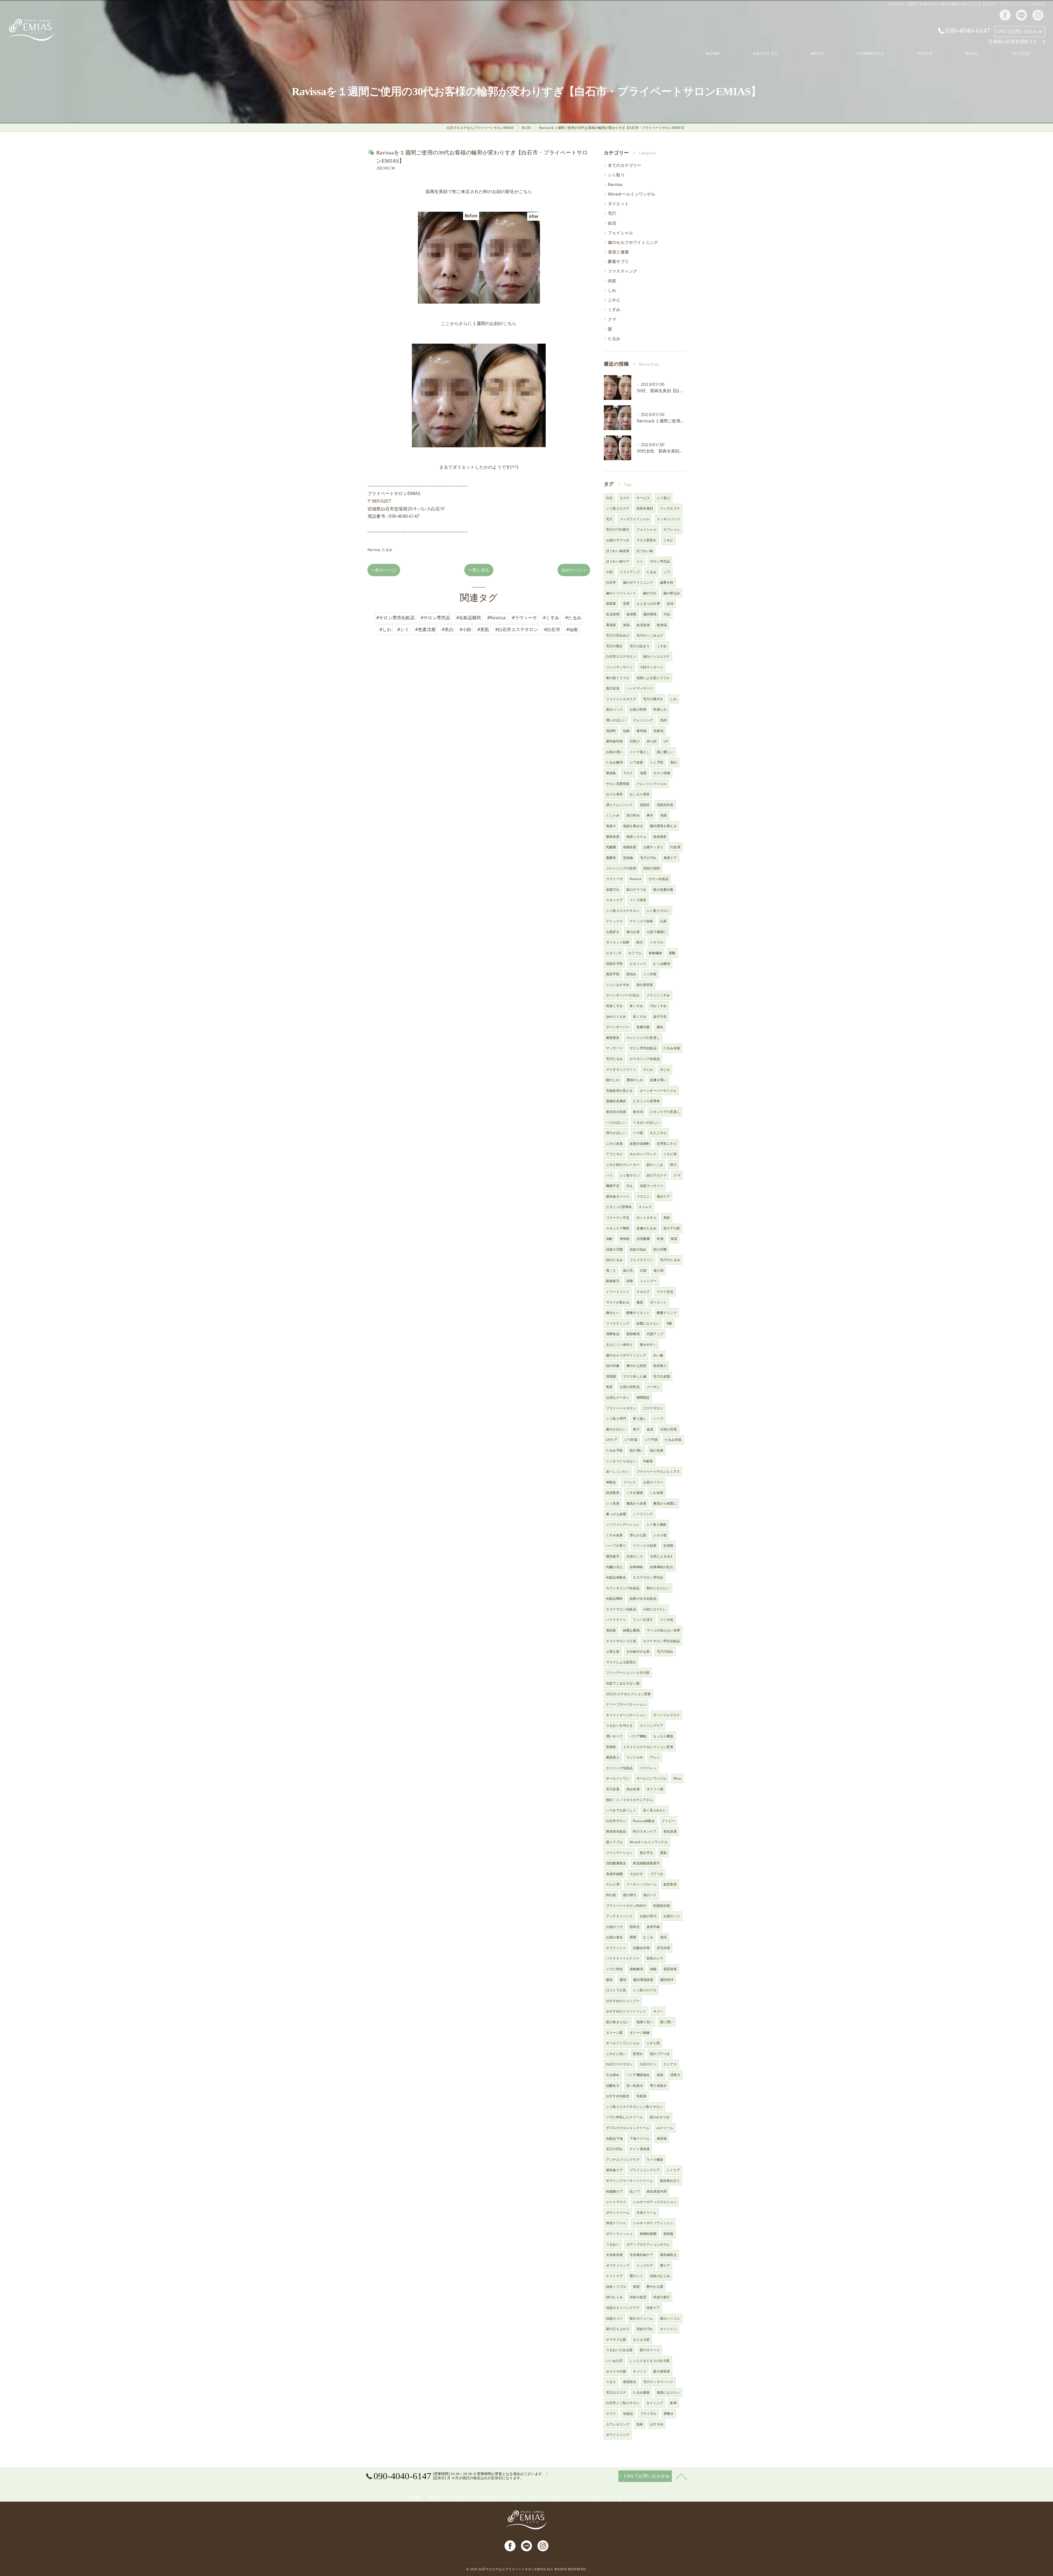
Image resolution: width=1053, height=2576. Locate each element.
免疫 (664, 815)
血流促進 (643, 625)
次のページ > (574, 570)
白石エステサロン (619, 2064)
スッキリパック (668, 519)
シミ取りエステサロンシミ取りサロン (634, 2107)
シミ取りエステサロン (623, 911)
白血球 (675, 847)
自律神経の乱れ (662, 1567)
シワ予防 (651, 1440)
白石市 (611, 582)
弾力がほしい (616, 1133)
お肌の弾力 (648, 1916)
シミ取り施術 (656, 1524)
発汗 (636, 1429)
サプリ (611, 2414)
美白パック (614, 709)
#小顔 (465, 629)
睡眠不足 (613, 1186)
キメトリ (640, 2371)
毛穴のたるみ (670, 1260)
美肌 (667, 1218)
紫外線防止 (668, 2255)
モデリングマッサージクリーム (629, 2181)
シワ (667, 572)
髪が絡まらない (618, 2022)
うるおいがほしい (646, 1122)
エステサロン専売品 (648, 1577)
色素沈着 (643, 1027)
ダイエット (618, 204)
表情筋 (625, 1239)
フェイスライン (641, 1260)
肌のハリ (650, 1895)
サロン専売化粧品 (643, 1048)
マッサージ (614, 1048)
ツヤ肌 (638, 1133)
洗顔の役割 (651, 868)
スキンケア (614, 900)
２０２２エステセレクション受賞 (648, 1747)
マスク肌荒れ (646, 540)
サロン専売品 (660, 561)
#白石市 (552, 629)
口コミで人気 (616, 1990)
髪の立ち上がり (618, 2329)
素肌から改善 (636, 1503)
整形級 (611, 773)
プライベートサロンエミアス (658, 1471)
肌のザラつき (636, 890)
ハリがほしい (616, 1122)
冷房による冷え (662, 1556)
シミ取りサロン (658, 911)
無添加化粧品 (616, 1831)
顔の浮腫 (660, 1249)
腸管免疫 (613, 837)
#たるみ (573, 618)
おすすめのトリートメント (626, 2011)
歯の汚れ (650, 593)
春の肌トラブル (618, 678)
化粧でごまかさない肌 (623, 1683)
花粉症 (645, 805)
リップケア (645, 2265)
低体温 (662, 625)
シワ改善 (636, 762)
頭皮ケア (653, 2308)
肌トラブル (614, 1842)
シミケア (673, 2170)
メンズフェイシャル (635, 519)
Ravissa (374, 550)
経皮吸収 (613, 1493)
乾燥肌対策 (662, 1906)
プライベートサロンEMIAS (626, 1906)
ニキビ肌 (653, 2043)
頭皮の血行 (662, 2297)
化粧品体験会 (616, 1577)
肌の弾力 (630, 1895)
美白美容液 (645, 985)
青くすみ (636, 1006)
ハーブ (658, 1419)
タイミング (655, 2403)
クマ (612, 319)
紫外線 (642, 731)
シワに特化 (614, 1969)
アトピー (669, 1821)
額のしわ (613, 1080)
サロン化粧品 (659, 879)
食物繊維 (655, 953)
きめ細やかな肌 (638, 1651)
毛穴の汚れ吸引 (618, 529)
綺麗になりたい (648, 1323)
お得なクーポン (618, 1397)
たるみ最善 (641, 2392)
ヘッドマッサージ (640, 688)
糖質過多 (613, 1038)
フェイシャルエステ (621, 699)
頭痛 (630, 1281)
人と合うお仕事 (648, 603)
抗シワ (635, 2191)
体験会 (611, 1482)
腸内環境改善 (643, 1980)
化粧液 (642, 2096)
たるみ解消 (614, 762)
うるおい (613, 2244)
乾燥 (660, 1239)
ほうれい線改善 (618, 551)
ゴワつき (657, 1874)
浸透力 (675, 2075)
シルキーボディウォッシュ (653, 2223)
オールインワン (618, 1778)
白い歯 (658, 1355)
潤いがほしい (616, 720)
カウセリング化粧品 (645, 1059)
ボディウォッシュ (619, 2234)
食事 (673, 2403)
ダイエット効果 (618, 942)
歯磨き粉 (667, 582)
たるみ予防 (614, 1450)
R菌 (669, 1323)
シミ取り (616, 175)
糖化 (660, 1027)
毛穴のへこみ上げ (650, 635)
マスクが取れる (618, 1302)
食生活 (638, 1112)
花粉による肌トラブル (653, 678)
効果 (640, 2424)
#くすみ (551, 618)
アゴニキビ (614, 1154)
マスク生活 (665, 1292)
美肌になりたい (668, 2392)
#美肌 (483, 629)
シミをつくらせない (621, 1461)
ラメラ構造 (655, 2160)
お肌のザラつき (618, 540)
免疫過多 (660, 837)
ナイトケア (614, 2276)
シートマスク (616, 2202)
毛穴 (612, 213)
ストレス (645, 1207)
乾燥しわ (660, 709)
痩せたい (613, 1313)
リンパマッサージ (619, 667)
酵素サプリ (618, 261)
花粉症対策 (665, 805)
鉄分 (640, 942)
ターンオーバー (618, 1027)
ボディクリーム (618, 2212)
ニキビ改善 (614, 1143)
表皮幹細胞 (614, 1874)
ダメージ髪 (614, 2033)
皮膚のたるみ (646, 1228)
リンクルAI (635, 1757)
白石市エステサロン (621, 656)
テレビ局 (613, 1884)
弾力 (673, 1165)
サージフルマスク (667, 1715)
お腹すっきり (653, 847)
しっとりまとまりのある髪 (650, 2361)
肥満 (633, 1937)
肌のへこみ (655, 1165)
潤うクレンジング (619, 805)
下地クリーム (640, 2138)
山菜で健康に (657, 932)
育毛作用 (663, 1948)
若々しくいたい (618, 1471)
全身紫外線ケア (641, 2255)
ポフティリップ (618, 2265)
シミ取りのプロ (645, 1990)
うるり (611, 2382)
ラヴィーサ (614, 879)
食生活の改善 (616, 1112)
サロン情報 (662, 773)
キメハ (658, 2011)
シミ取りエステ (618, 508)
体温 (626, 625)
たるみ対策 (673, 1440)
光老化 (659, 731)
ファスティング (622, 271)
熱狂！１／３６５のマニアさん (629, 1800)
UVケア (612, 1440)
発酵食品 (613, 1334)
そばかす (636, 1874)
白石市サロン (616, 1821)
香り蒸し (640, 1419)
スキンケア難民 (618, 1228)
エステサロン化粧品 (621, 1609)
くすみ (614, 309)
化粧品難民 (614, 1598)
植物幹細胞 (648, 2234)
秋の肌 (611, 1895)
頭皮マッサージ (652, 1186)
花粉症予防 (614, 964)
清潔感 (611, 1376)
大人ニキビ (658, 1133)
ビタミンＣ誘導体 (646, 1101)
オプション (672, 529)
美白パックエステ (656, 656)
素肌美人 (613, 1757)
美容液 (662, 2138)
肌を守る (646, 1853)
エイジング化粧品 (619, 1768)
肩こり (611, 1270)
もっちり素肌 (663, 1736)
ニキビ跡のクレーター (623, 1165)
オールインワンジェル (623, 2043)
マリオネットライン (621, 1069)
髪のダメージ (650, 2350)
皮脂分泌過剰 (640, 1143)
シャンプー (648, 1281)
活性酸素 (643, 1239)
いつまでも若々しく (621, 1810)
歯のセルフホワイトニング (633, 242)
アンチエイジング (619, 1916)
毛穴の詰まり (640, 646)
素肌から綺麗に (665, 1503)
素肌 (640, 1302)
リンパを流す (643, 1620)
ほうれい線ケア (618, 561)
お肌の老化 (614, 1937)
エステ (625, 498)
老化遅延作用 (657, 2191)
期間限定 (643, 1397)
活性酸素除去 (616, 1863)
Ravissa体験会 (644, 1821)
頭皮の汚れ (645, 2329)
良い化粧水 (635, 2086)
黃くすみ (640, 1016)
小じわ (648, 1069)
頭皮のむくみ (660, 2276)
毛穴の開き (614, 646)
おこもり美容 (640, 794)
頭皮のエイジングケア (623, 2308)
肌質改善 (670, 1969)
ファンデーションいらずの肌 (628, 1672)
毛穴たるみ (614, 1059)
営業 (626, 603)
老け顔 (659, 1270)
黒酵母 (611, 858)
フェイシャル (620, 233)
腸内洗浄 (667, 1980)
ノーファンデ (643, 1514)
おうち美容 (614, 794)
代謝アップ (655, 1334)
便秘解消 (636, 1969)
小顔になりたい (655, 1609)
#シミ (403, 629)
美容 (660, 2075)
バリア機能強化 (638, 2075)
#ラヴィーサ (524, 618)
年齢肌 (648, 1461)
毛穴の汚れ (648, 858)
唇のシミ (636, 2276)
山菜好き (613, 932)
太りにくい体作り (619, 1344)
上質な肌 (613, 1651)
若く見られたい (655, 1810)
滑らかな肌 (638, 1535)
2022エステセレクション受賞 (628, 1694)
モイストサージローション (626, 1715)
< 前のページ (384, 570)
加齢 (609, 1239)
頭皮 (612, 281)
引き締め (613, 2075)
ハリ (609, 1175)
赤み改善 (633, 1789)
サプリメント (616, 1948)
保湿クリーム (616, 2223)
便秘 (653, 1969)
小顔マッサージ (651, 667)
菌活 (623, 1980)
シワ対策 (631, 1440)
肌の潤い (636, 1450)
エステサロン (653, 1408)
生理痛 (668, 1546)
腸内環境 (650, 614)
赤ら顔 (652, 741)
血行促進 (613, 688)
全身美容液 (614, 2255)
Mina (677, 1778)
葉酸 (672, 953)
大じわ (665, 1069)
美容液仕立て (670, 2181)
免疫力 (611, 826)
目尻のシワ (655, 1958)
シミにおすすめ (618, 985)
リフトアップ (630, 572)
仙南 (626, 731)
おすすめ (657, 2424)
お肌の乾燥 (638, 709)
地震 (643, 773)
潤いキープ (614, 1736)
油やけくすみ (616, 1016)
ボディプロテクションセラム (648, 2244)
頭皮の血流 (638, 2297)
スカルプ (643, 1292)
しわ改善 (657, 1493)
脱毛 (664, 1937)
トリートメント (618, 1292)
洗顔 (663, 720)
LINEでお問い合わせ (1017, 31)
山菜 (663, 921)
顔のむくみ (614, 2297)
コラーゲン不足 (618, 1218)
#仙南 (572, 629)
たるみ (387, 550)
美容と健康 (618, 252)
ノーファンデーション (623, 1524)
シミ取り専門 (616, 1419)
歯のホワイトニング (638, 582)
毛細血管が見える (619, 1091)
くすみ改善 (614, 1535)
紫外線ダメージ (618, 1196)
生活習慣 (613, 614)
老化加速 (670, 1831)
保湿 (674, 1239)
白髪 (643, 1270)
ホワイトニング (618, 2435)
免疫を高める (633, 826)
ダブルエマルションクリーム (628, 2128)
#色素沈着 (425, 629)
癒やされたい (616, 1429)
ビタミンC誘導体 (619, 1207)
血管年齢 (653, 1927)
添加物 (628, 858)
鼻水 (650, 815)
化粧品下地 (614, 2138)
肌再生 (635, 1927)
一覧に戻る (479, 570)
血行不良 (660, 1016)
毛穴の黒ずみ (653, 699)
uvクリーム (665, 2128)
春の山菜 (633, 932)
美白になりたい (658, 1588)
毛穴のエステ (616, 2392)
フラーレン (648, 1768)
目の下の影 (672, 1228)
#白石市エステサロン (517, 629)
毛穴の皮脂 (662, 1376)
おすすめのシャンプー (623, 2001)
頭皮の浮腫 (614, 1249)
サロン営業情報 (618, 784)
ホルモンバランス (643, 1154)
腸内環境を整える (663, 826)
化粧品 (628, 2414)
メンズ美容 (638, 900)
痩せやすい (648, 1344)
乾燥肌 (611, 1747)
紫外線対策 (614, 741)
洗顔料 (611, 731)
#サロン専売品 (435, 618)
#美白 (448, 629)
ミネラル (657, 942)
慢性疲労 (613, 1556)
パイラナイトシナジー (623, 1958)
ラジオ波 (667, 1620)
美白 (673, 762)
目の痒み (633, 815)
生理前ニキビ (667, 1143)
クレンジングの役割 (621, 868)
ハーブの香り (616, 1546)
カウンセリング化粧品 (623, 1588)
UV (666, 741)
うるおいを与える (619, 1725)
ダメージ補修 (640, 2033)
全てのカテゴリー (625, 165)
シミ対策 (650, 974)
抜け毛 (628, 1270)
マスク (628, 773)
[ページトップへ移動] (681, 2476)
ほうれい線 (645, 551)
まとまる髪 (641, 2339)
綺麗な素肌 (631, 1630)
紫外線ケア (614, 2170)
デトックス (614, 921)
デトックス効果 (641, 921)
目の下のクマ (657, 1175)
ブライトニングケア (645, 2170)
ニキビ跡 (670, 1154)
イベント (630, 1482)
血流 (650, 1429)
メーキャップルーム (641, 1884)
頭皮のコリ (614, 2318)
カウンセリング (618, 2424)
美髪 (636, 2287)
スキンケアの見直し (665, 1112)
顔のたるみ (614, 1260)
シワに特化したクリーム (624, 2117)
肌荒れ (638, 2054)
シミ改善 (613, 1503)
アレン (655, 1757)
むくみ (648, 1937)
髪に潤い (667, 2022)
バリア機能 (638, 1736)
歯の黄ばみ (672, 593)
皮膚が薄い (658, 1080)
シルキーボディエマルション (655, 2202)
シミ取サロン (630, 1175)
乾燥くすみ (614, 1006)
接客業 (611, 603)
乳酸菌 (611, 847)
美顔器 (611, 1630)
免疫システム (636, 837)
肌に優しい (665, 752)
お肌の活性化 (630, 1387)
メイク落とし (640, 752)
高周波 (611, 625)
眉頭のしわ (635, 1080)
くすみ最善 (635, 1493)
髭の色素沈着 (663, 890)
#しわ (385, 629)
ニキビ (614, 300)
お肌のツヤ (614, 1927)
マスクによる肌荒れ (621, 1662)
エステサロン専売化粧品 (661, 1641)
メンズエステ (670, 508)
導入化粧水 (658, 2086)
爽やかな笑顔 (636, 1366)
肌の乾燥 (657, 1450)
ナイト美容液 (640, 2149)
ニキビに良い (616, 2054)
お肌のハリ (672, 1916)
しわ (612, 290)
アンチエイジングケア (623, 2160)
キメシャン (668, 2329)
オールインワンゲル (652, 1778)
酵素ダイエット (638, 1313)
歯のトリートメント (621, 593)
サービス (643, 498)
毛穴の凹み (614, 2149)
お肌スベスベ (653, 1482)
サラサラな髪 (616, 2339)
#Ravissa (497, 618)
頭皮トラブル (616, 2287)
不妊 (667, 614)
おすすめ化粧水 (618, 2096)
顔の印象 (613, 1366)
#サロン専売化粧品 (395, 618)
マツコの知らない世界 (663, 1630)
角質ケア (670, 858)
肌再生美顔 (645, 508)
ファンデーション (619, 1853)
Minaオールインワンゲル (632, 194)
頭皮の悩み (638, 1249)
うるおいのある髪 (619, 2350)
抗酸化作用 (641, 1948)
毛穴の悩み (665, 1651)
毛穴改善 (613, 1789)
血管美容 (670, 1884)
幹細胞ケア (614, 2191)
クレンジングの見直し (643, 1038)
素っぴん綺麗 (616, 1514)
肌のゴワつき (660, 2054)
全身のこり (635, 1556)
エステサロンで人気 (621, 1641)
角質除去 (630, 2382)
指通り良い (645, 2022)
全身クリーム (646, 2212)
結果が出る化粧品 (643, 1598)
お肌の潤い (614, 752)
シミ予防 (657, 762)
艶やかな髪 (655, 2287)
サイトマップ (632, 2497)
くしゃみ (613, 815)
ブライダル (648, 2414)
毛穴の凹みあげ (618, 635)
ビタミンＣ (638, 964)
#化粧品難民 (469, 618)
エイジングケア (651, 1725)
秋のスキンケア (645, 1831)
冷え (630, 1186)
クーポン (653, 1387)
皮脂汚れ (613, 890)
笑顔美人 (660, 1366)
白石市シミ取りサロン (623, 2403)
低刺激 (668, 2234)
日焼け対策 (669, 1429)
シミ (640, 561)
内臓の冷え (614, 1567)
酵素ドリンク (667, 1313)
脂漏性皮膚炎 (616, 1101)
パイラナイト (616, 1620)
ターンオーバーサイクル (658, 1091)
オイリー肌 (655, 1789)
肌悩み (631, 974)
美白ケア (663, 1196)
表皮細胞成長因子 (646, 1863)
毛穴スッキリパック (658, 2382)
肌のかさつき (660, 2117)
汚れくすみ (658, 1006)
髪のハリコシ (670, 2318)
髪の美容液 (662, 2371)
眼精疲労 (613, 1281)
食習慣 (631, 614)
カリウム (635, 953)
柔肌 (663, 1853)
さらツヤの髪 (616, 2371)
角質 (609, 1387)
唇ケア (665, 2265)
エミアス (670, 2064)
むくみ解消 (662, 964)
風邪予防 (613, 974)
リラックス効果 (645, 1546)
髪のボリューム (641, 2318)
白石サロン (648, 2064)
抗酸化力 (613, 2086)
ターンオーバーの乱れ (623, 995)
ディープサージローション (626, 1704)
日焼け (635, 741)
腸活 (609, 1980)
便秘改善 (630, 847)
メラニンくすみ (658, 995)
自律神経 (636, 1567)
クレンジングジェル (652, 784)
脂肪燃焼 (633, 1334)
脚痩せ (669, 2414)
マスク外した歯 (635, 1376)
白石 (609, 498)
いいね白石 (614, 2361)
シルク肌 (660, 1535)
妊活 (612, 223)
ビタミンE (614, 953)
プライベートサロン (621, 1408)
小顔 (609, 572)
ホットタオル (646, 1218)
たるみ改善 (672, 1048)
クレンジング (643, 720)
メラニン (643, 1196)
